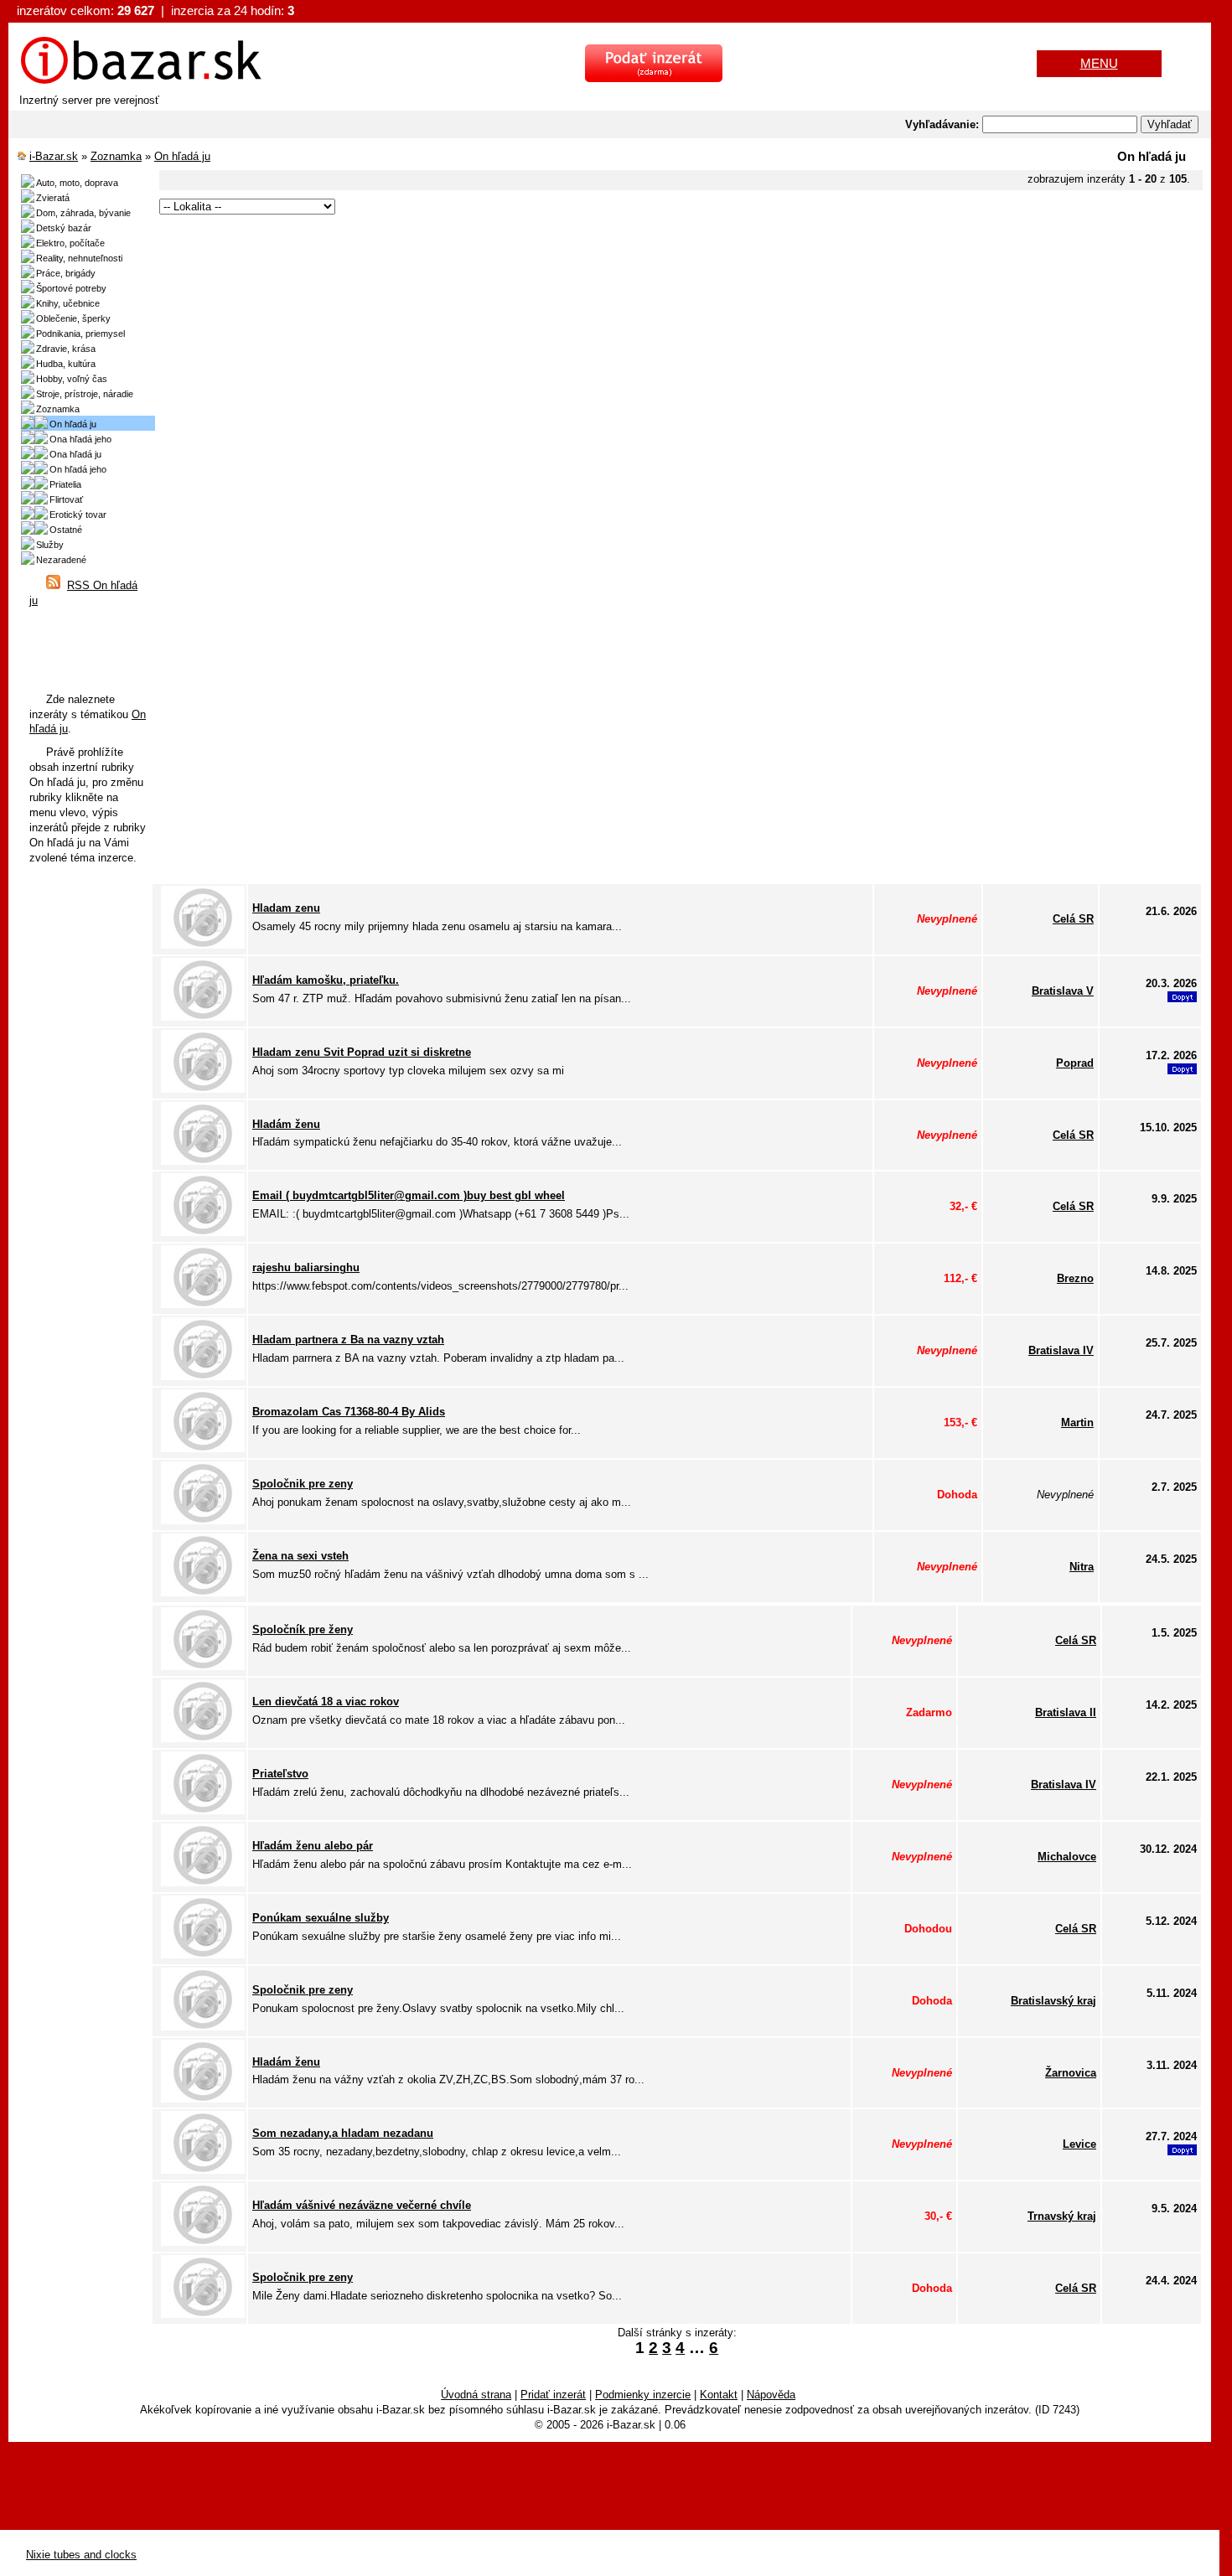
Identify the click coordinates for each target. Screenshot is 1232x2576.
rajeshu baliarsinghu (306, 1267)
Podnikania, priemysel (80, 334)
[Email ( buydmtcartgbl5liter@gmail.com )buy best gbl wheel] (203, 1232)
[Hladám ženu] (203, 1161)
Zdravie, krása (66, 349)
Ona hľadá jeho (80, 439)
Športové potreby (71, 288)
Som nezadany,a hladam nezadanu (343, 2133)
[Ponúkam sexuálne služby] (203, 1955)
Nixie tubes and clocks (81, 2555)
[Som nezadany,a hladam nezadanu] (203, 2170)
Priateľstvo (280, 1774)
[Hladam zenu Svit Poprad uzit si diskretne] (203, 1089)
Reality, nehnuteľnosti (79, 258)
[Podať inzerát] (654, 78)
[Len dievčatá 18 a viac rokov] (203, 1738)
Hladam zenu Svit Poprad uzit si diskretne (362, 1052)
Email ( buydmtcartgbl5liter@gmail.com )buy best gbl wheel (409, 1195)
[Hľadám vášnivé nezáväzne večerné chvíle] (203, 2242)
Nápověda (771, 2395)
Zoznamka (116, 156)
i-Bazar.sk (54, 156)
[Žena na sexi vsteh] (203, 1593)
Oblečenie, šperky (73, 318)
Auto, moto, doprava (77, 183)
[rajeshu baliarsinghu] (203, 1304)
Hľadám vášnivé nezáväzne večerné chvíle (362, 2205)
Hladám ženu (286, 1124)
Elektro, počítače (70, 243)
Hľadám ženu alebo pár (313, 1846)
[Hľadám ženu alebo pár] (203, 1883)
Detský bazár (64, 228)
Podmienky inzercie (643, 2395)
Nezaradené (61, 560)
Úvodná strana (476, 2395)
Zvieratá (53, 198)
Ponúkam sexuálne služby (321, 1918)
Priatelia (65, 484)
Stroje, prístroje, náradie (85, 394)
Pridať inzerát (553, 2395)
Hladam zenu (286, 908)
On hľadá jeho (78, 469)
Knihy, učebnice (68, 303)
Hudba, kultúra (66, 364)
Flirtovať (66, 499)
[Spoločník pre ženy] (203, 1666)
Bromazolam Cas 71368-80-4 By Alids (349, 1412)
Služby (50, 545)
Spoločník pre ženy (303, 1629)
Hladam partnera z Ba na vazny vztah (348, 1340)
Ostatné (66, 530)
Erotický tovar (78, 515)
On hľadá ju (182, 156)
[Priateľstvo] (203, 1810)
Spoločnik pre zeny (303, 1484)
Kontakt (719, 2395)
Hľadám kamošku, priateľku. (326, 980)
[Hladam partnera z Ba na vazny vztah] (203, 1376)
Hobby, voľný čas (72, 379)
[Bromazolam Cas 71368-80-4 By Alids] (203, 1448)
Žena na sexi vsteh (300, 1556)
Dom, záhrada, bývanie (83, 213)
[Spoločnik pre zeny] (203, 1521)
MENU (1099, 63)
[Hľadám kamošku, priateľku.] (203, 1017)
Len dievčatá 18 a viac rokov (326, 1702)
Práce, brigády (66, 273)
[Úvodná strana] (141, 82)
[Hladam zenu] (203, 945)
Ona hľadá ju (75, 454)
